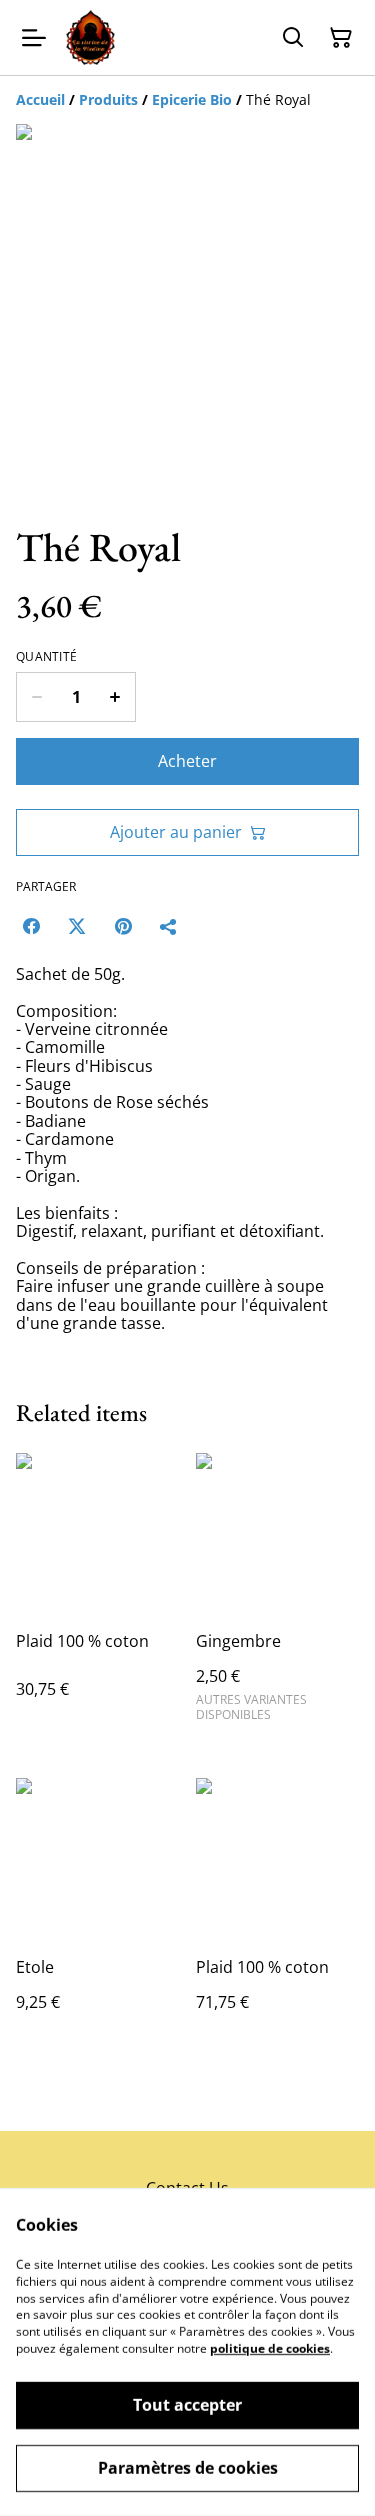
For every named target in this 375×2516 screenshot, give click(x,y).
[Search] (293, 38)
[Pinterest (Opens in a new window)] (123, 926)
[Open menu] (34, 38)
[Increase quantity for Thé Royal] (115, 697)
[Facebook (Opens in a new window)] (31, 926)
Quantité (46, 657)
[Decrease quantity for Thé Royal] (36, 697)
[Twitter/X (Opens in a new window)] (77, 926)
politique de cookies (270, 2348)
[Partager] (169, 926)
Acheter (187, 761)
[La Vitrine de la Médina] (90, 37)
